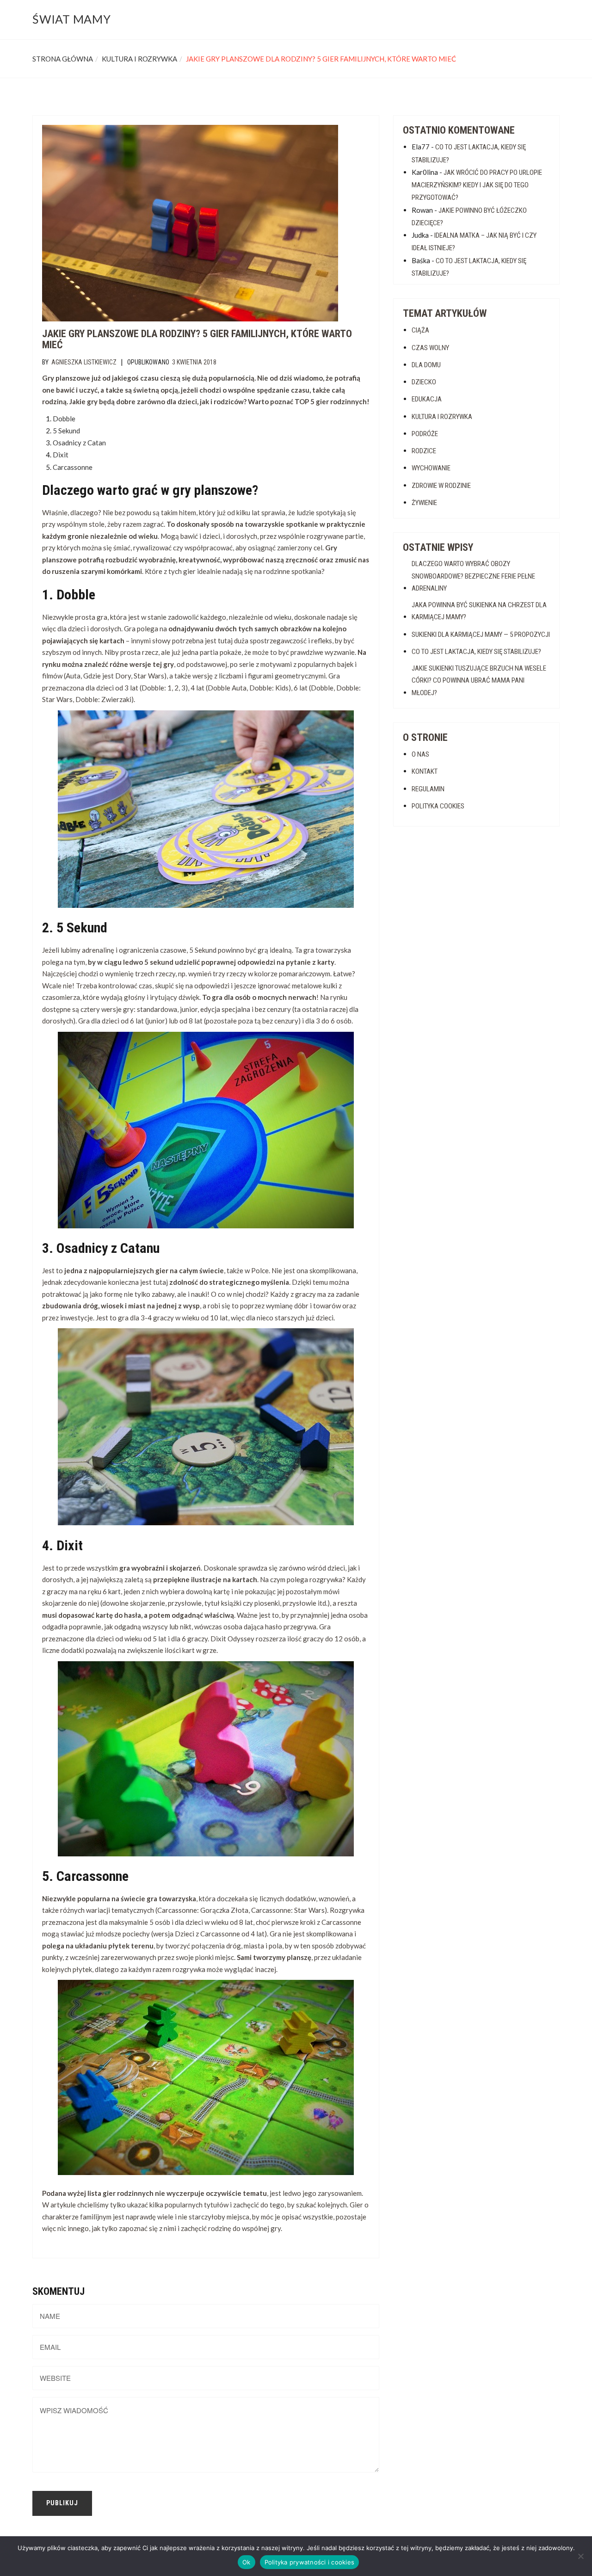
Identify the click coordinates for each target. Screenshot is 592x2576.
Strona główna (63, 59)
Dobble (64, 419)
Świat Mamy (72, 19)
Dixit (61, 455)
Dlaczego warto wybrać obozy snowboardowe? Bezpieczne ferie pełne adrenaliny (473, 576)
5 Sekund (66, 431)
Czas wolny (430, 348)
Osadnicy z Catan (79, 443)
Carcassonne (73, 467)
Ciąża (420, 330)
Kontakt (425, 771)
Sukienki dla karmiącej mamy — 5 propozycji (481, 635)
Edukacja (427, 399)
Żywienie (424, 503)
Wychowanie (431, 468)
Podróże (425, 434)
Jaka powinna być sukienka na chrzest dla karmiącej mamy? (479, 611)
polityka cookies (438, 806)
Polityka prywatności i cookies (310, 2562)
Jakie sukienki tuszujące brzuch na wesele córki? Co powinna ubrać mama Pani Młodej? (479, 681)
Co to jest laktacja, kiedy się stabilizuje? (476, 652)
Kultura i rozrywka (139, 59)
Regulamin (428, 789)
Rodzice (424, 451)
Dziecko (424, 382)
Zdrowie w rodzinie (441, 486)
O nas (420, 754)
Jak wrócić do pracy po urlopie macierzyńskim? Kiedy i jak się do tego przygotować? (477, 185)
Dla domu (426, 365)
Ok (247, 2562)
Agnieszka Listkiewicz (84, 362)
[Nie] (580, 2556)
